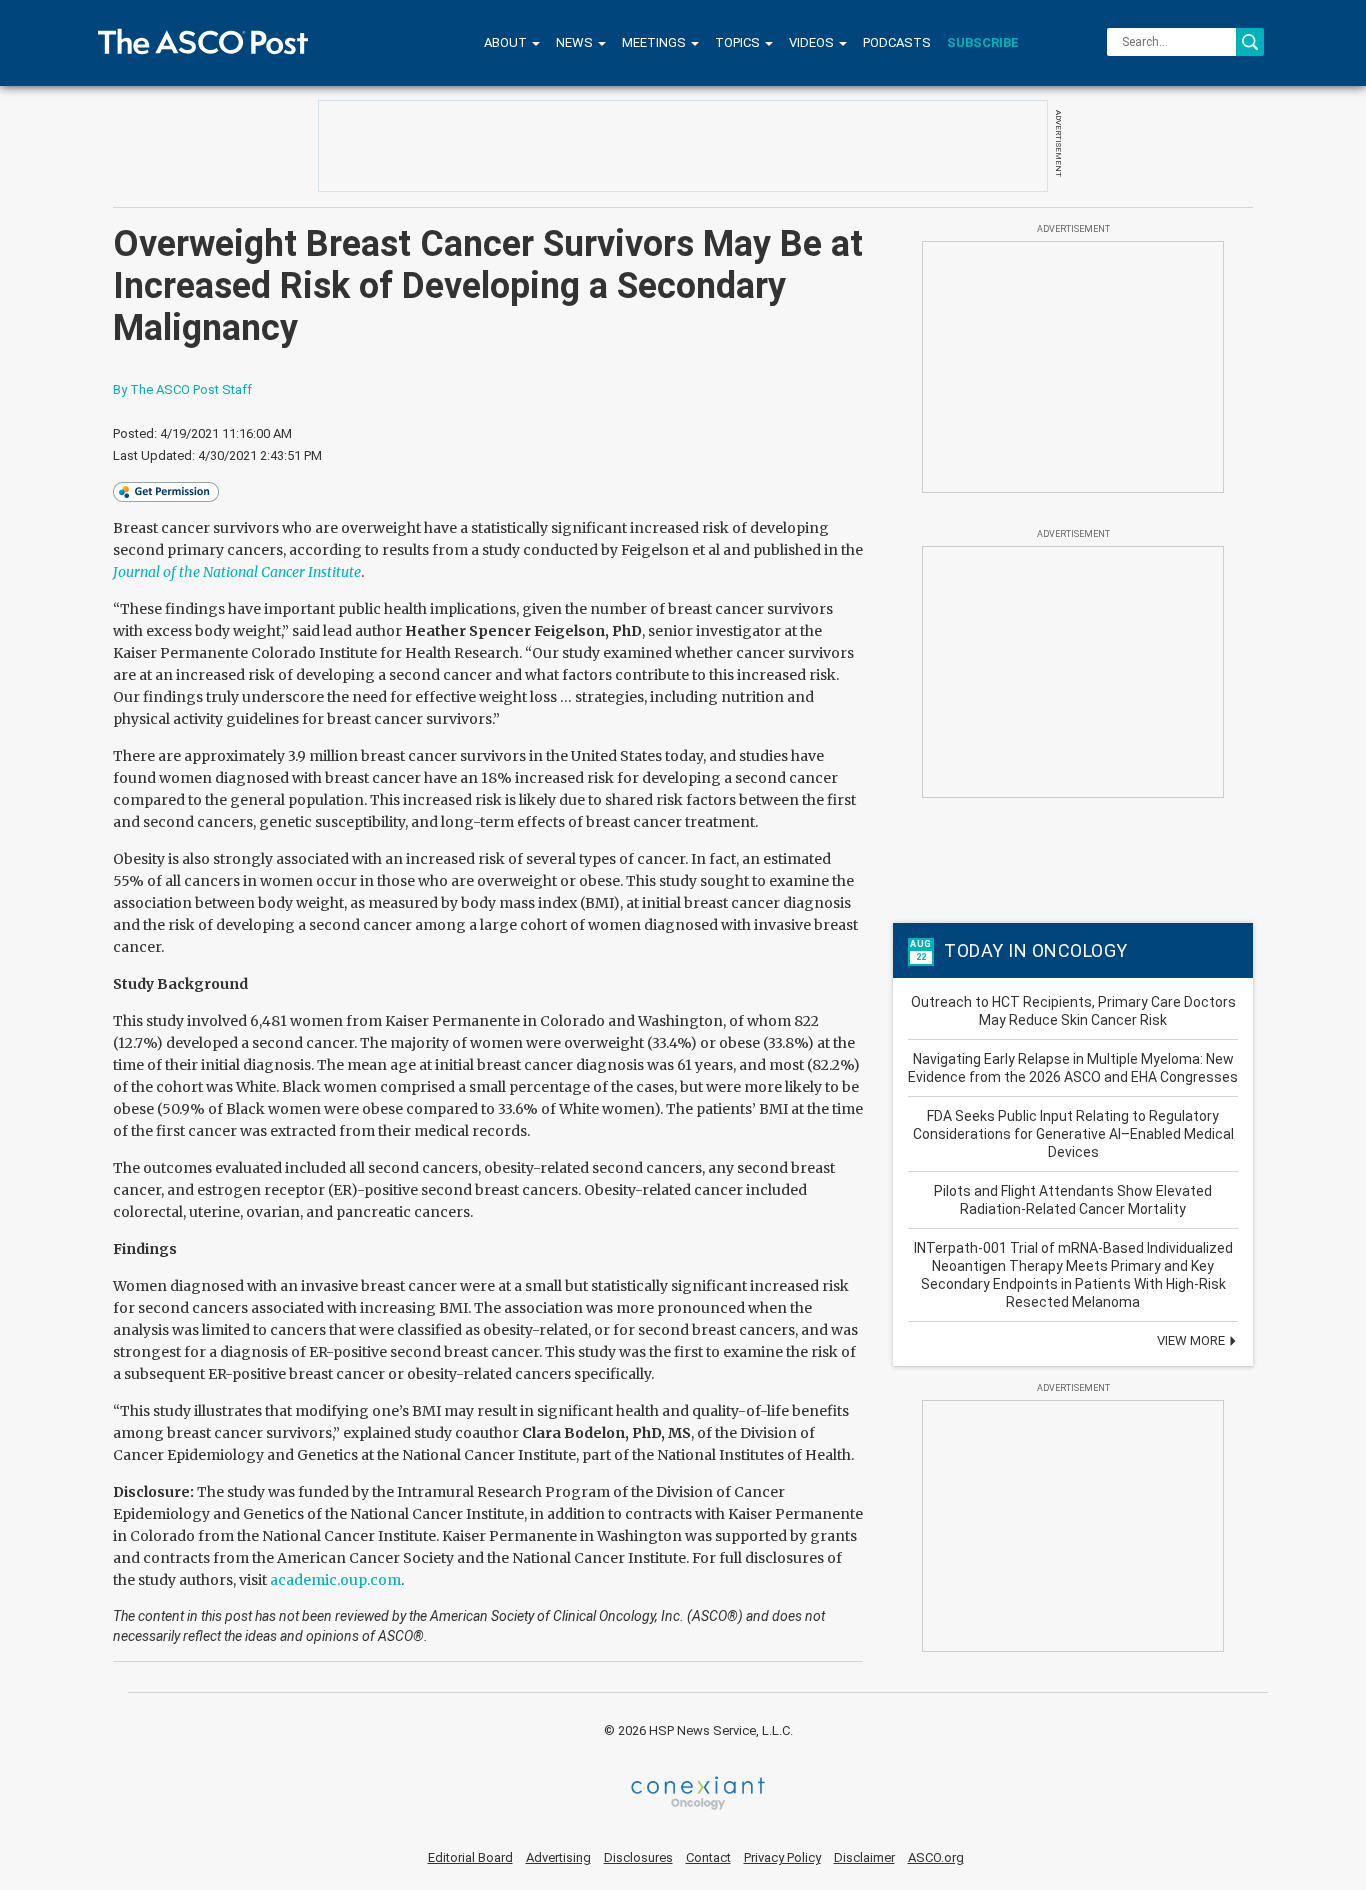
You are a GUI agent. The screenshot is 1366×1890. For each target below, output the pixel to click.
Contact (708, 1857)
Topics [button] (739, 42)
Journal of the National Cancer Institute (237, 572)
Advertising (558, 1857)
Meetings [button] (655, 42)
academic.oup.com (335, 1580)
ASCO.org (936, 1857)
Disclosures (638, 1857)
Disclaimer (864, 1857)
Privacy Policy (782, 1857)
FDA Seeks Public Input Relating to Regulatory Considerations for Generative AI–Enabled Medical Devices (1073, 1134)
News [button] (576, 42)
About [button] (507, 42)
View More (1192, 1340)
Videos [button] (813, 42)
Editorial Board (470, 1857)
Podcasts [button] (897, 42)
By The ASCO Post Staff (182, 389)
